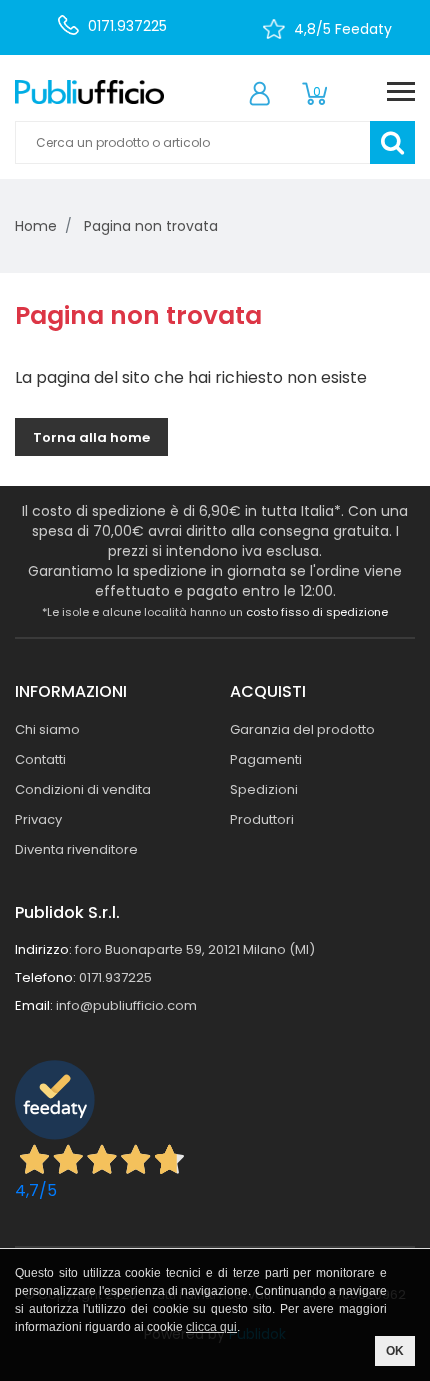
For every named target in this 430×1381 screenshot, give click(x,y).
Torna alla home (91, 437)
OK (395, 1351)
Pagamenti (266, 759)
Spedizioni (264, 789)
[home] (89, 92)
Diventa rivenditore (76, 849)
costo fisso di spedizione (317, 612)
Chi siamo (47, 729)
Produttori (262, 819)
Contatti (40, 759)
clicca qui (211, 1327)
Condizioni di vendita (83, 789)
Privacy (38, 819)
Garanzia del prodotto (302, 729)
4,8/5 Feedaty (343, 29)
